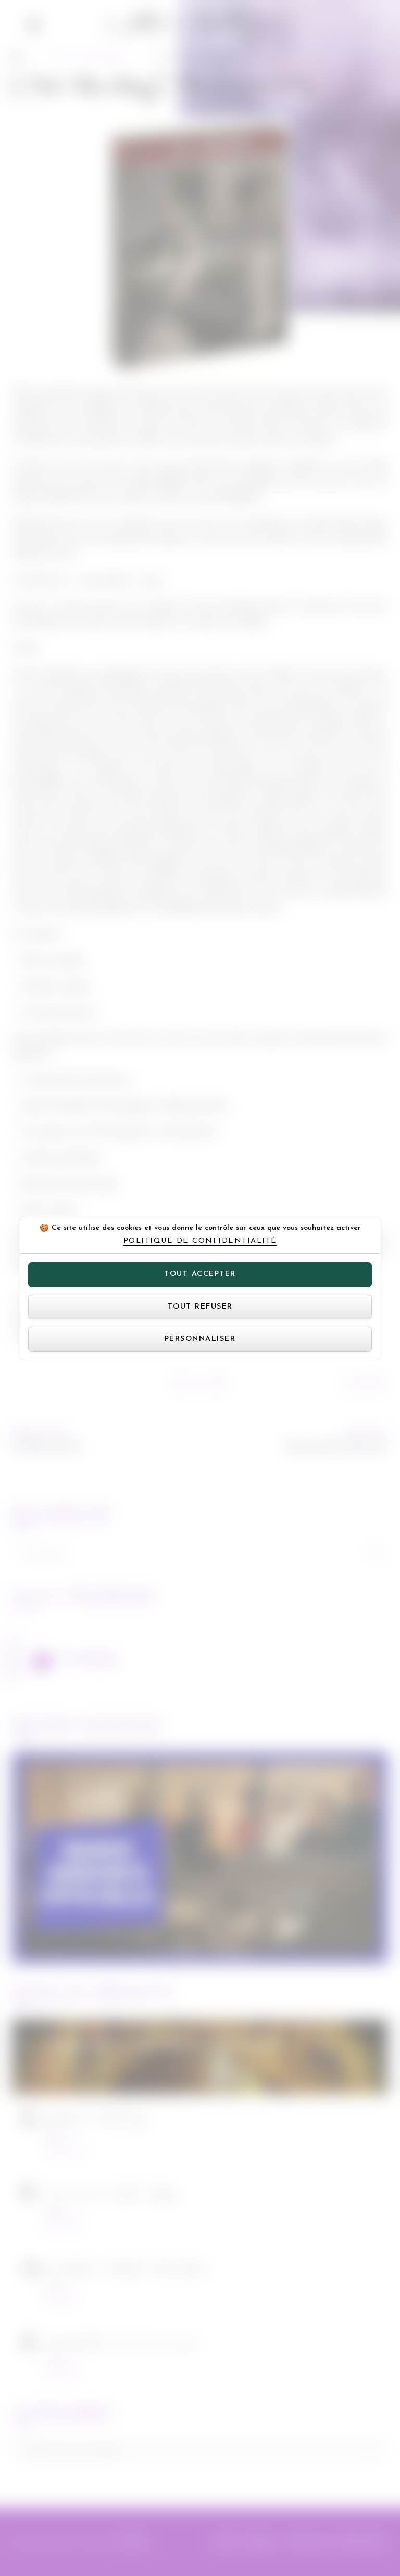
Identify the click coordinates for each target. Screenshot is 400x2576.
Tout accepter (200, 1274)
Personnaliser (200, 1339)
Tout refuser (200, 1307)
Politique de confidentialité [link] (200, 1241)
